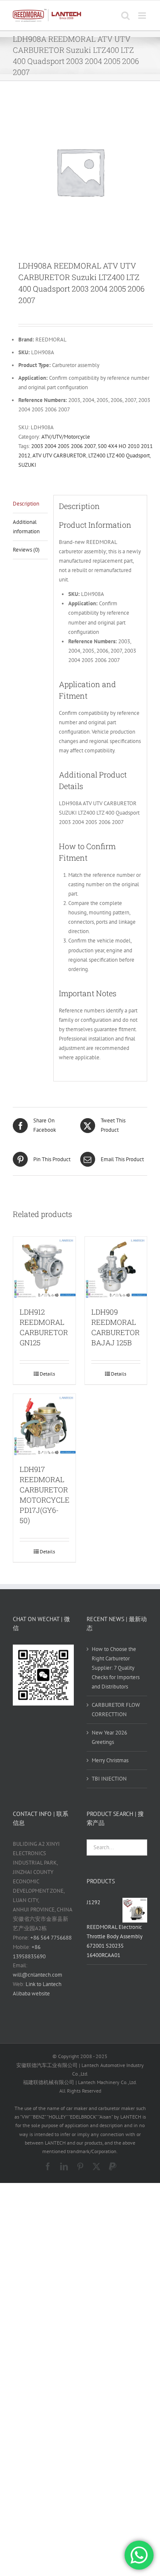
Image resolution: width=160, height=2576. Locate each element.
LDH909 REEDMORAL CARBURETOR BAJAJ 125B (115, 1327)
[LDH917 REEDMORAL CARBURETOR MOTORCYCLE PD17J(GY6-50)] (44, 1425)
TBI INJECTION (109, 1779)
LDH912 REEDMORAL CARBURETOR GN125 (44, 1327)
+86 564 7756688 (51, 1938)
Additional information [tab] (26, 527)
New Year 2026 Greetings (109, 1737)
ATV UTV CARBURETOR (59, 455)
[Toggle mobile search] (125, 16)
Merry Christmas (110, 1760)
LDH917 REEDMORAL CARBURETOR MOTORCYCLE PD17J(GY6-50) (45, 1495)
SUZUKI (27, 465)
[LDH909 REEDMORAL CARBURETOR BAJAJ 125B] (116, 1268)
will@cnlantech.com (38, 1975)
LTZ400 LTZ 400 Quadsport (119, 455)
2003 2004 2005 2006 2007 (63, 446)
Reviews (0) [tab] (26, 550)
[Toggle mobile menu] (143, 16)
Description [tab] (26, 504)
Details (47, 1374)
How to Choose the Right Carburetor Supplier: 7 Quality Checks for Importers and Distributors (116, 1668)
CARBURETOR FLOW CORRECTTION (116, 1710)
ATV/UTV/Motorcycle (66, 437)
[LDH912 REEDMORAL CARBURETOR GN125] (44, 1268)
